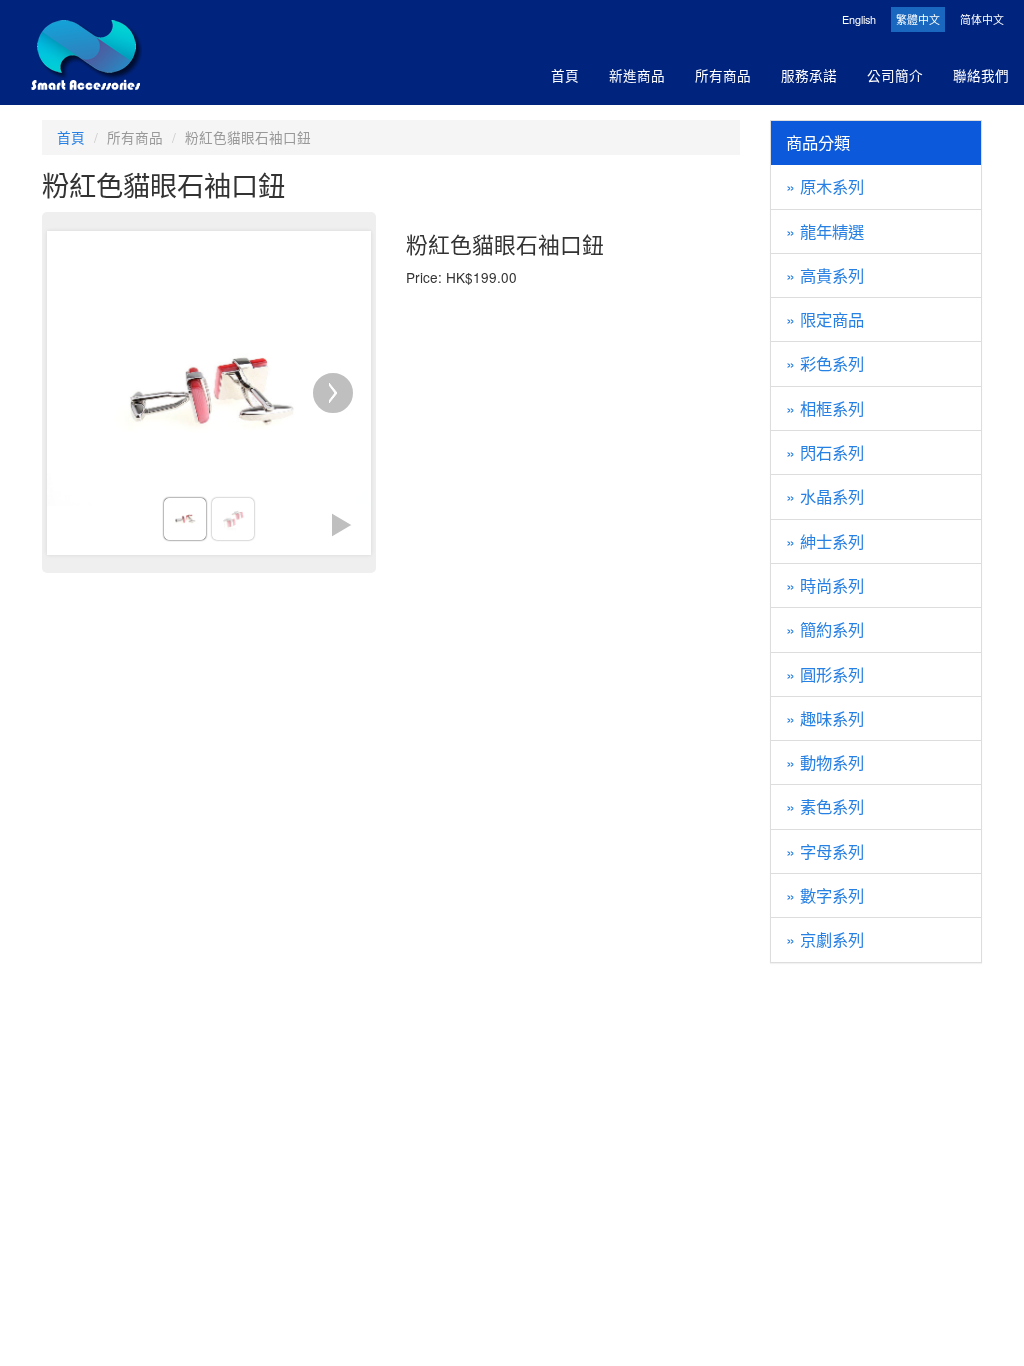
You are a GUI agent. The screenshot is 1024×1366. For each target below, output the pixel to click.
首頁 (565, 75)
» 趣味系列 (825, 718)
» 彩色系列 (825, 363)
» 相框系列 (825, 408)
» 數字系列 (825, 895)
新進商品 (637, 75)
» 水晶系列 (825, 496)
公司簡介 (895, 75)
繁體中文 (918, 19)
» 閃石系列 (825, 452)
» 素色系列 (825, 806)
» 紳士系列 (825, 541)
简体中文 (982, 19)
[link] (185, 519)
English (859, 19)
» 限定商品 (825, 319)
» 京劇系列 (825, 939)
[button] (341, 525)
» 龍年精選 (825, 231)
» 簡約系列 (825, 629)
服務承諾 (809, 75)
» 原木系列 (825, 186)
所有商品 (723, 75)
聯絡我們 (981, 75)
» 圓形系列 (825, 674)
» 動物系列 (825, 762)
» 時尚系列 (825, 585)
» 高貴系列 (825, 275)
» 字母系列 (825, 851)
